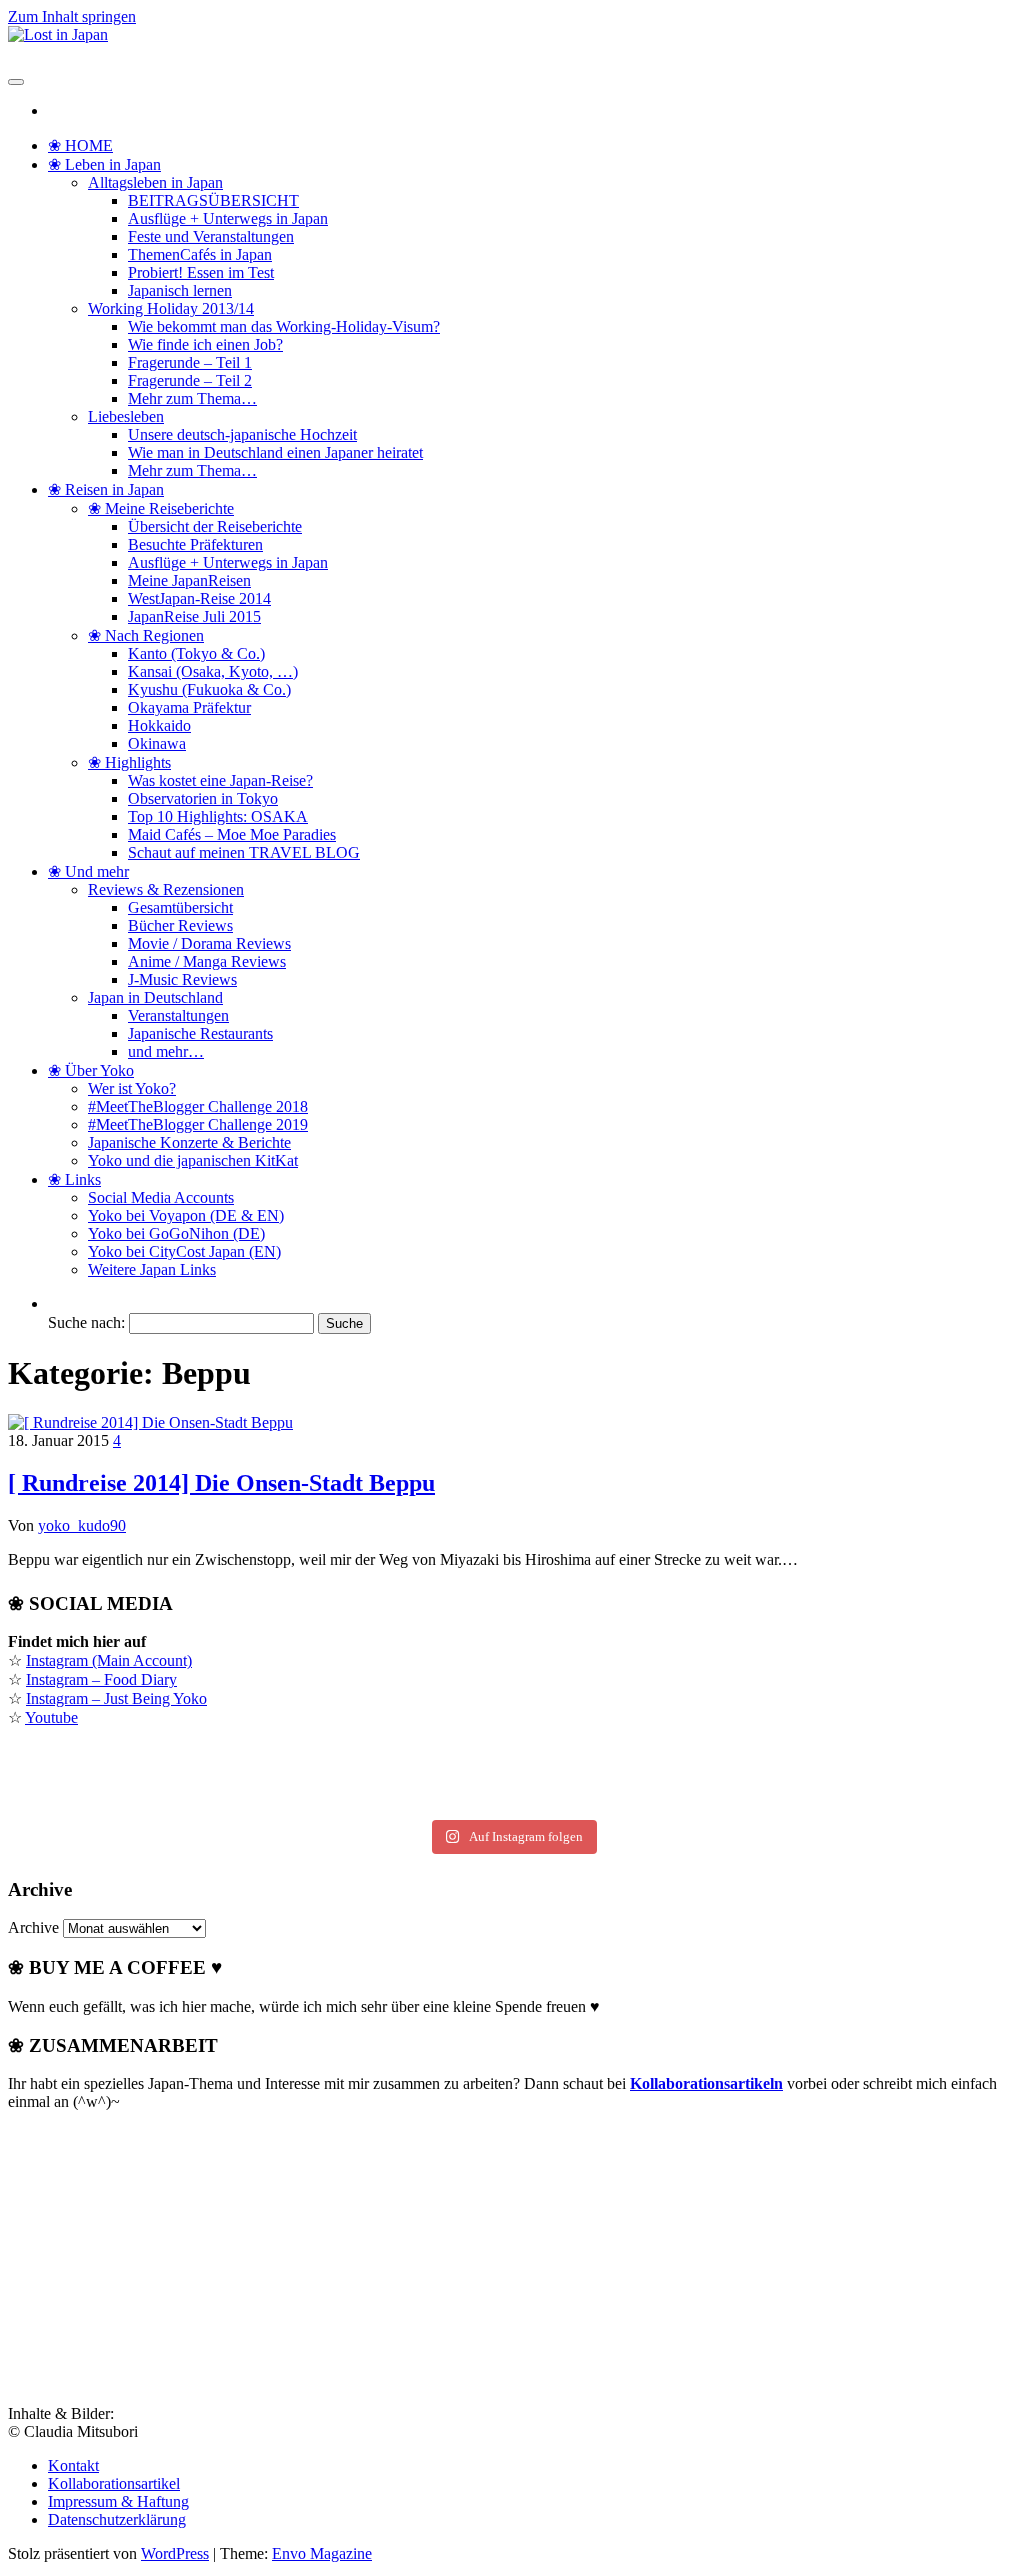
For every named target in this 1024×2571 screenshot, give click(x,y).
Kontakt (73, 2465)
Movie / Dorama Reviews (209, 943)
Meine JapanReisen (189, 580)
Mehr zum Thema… (192, 398)
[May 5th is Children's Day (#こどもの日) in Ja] (512, 1757)
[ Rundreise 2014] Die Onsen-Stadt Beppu (221, 1483)
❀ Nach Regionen (146, 635)
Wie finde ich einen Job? (205, 344)
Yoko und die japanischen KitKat (193, 1160)
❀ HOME (80, 145)
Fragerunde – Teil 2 (190, 380)
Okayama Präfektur (189, 707)
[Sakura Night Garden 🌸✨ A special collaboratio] (846, 1801)
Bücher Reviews (180, 925)
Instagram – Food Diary (101, 1679)
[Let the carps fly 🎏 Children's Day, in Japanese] (512, 1779)
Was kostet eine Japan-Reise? (220, 780)
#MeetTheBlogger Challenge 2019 (198, 1124)
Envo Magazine (322, 2553)
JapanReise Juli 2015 (194, 616)
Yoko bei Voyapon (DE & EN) (186, 1215)
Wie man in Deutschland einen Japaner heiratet (275, 452)
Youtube (51, 1717)
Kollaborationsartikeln (706, 2083)
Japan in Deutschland (155, 997)
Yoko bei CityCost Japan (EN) (184, 1251)
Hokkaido (159, 725)
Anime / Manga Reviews (207, 961)
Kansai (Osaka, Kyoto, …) (213, 671)
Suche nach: (86, 1322)
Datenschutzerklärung (117, 2519)
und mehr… (166, 1051)
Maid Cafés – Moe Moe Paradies (232, 834)
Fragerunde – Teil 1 (190, 362)
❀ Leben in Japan (104, 164)
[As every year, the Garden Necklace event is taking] (178, 1779)
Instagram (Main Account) (109, 1660)
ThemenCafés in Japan (200, 254)
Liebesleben (126, 416)
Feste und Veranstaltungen (211, 236)
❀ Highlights (129, 762)
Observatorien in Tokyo (203, 798)
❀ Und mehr (88, 871)
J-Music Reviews (182, 979)
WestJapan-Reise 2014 (199, 598)
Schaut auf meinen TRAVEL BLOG (244, 852)
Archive (33, 1927)
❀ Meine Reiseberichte (161, 508)
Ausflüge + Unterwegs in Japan (228, 218)
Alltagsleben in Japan (155, 182)
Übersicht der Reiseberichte (215, 526)
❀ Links (74, 1179)
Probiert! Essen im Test (201, 272)
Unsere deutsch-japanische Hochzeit (242, 434)
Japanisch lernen (180, 290)
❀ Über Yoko (91, 1070)
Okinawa (157, 743)
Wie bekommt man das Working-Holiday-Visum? (284, 326)
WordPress (175, 2553)
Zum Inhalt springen (72, 16)
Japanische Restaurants (200, 1033)
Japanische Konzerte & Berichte (189, 1142)
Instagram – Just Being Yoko (116, 1698)
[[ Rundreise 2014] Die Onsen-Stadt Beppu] (150, 1422)
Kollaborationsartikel (114, 2483)
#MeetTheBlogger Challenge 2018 (198, 1106)
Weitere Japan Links (152, 1269)
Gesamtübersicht (180, 907)
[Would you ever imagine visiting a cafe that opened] (846, 1757)
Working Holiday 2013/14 (171, 308)
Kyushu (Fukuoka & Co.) (209, 689)
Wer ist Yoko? (132, 1088)
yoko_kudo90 (82, 1525)
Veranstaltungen (178, 1015)
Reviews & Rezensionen (166, 889)
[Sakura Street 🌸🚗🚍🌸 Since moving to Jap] (512, 1801)
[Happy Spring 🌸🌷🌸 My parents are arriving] (178, 1801)
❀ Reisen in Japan (106, 489)
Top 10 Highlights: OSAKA (218, 816)
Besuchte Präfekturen (195, 544)
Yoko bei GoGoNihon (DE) (176, 1233)
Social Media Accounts (161, 1197)
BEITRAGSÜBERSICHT (213, 200)
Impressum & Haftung (118, 2501)
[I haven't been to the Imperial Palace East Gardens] (178, 1757)
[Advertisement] (158, 2252)
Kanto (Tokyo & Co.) (196, 653)
